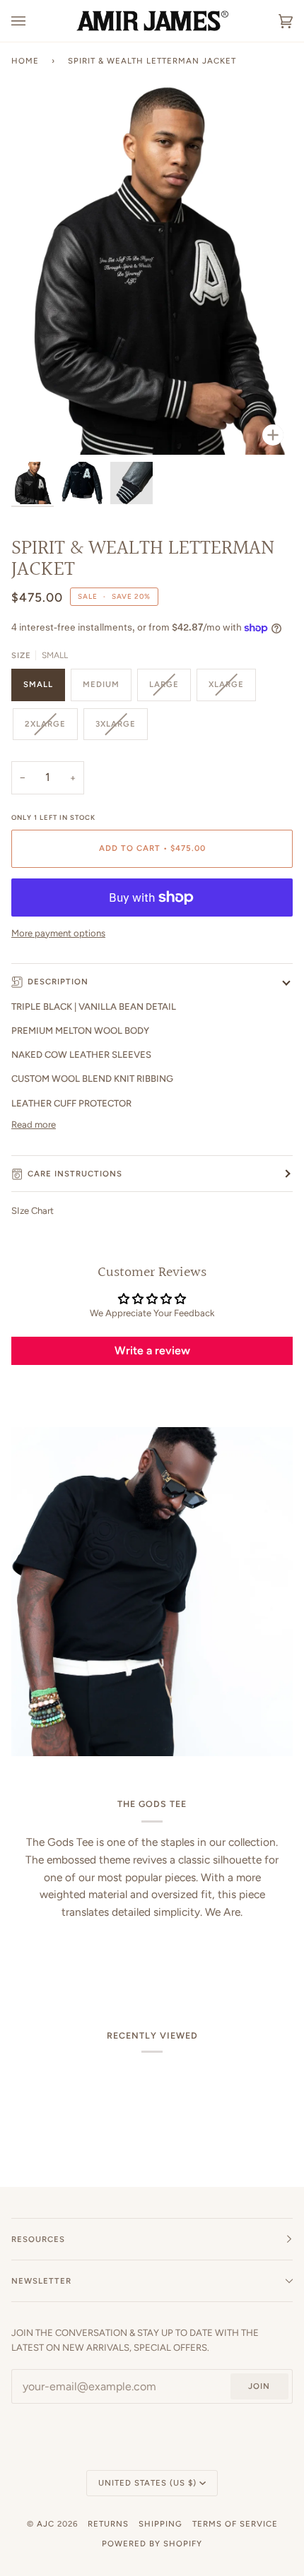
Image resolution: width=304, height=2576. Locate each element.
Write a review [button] (152, 1350)
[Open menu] (33, 21)
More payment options (58, 933)
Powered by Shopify (152, 2544)
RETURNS (108, 2524)
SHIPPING (160, 2524)
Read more (34, 1125)
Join (259, 2386)
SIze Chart (33, 1211)
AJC (46, 2524)
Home (25, 61)
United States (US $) (147, 2483)
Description (58, 982)
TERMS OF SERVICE (235, 2524)
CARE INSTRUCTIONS (75, 1174)
